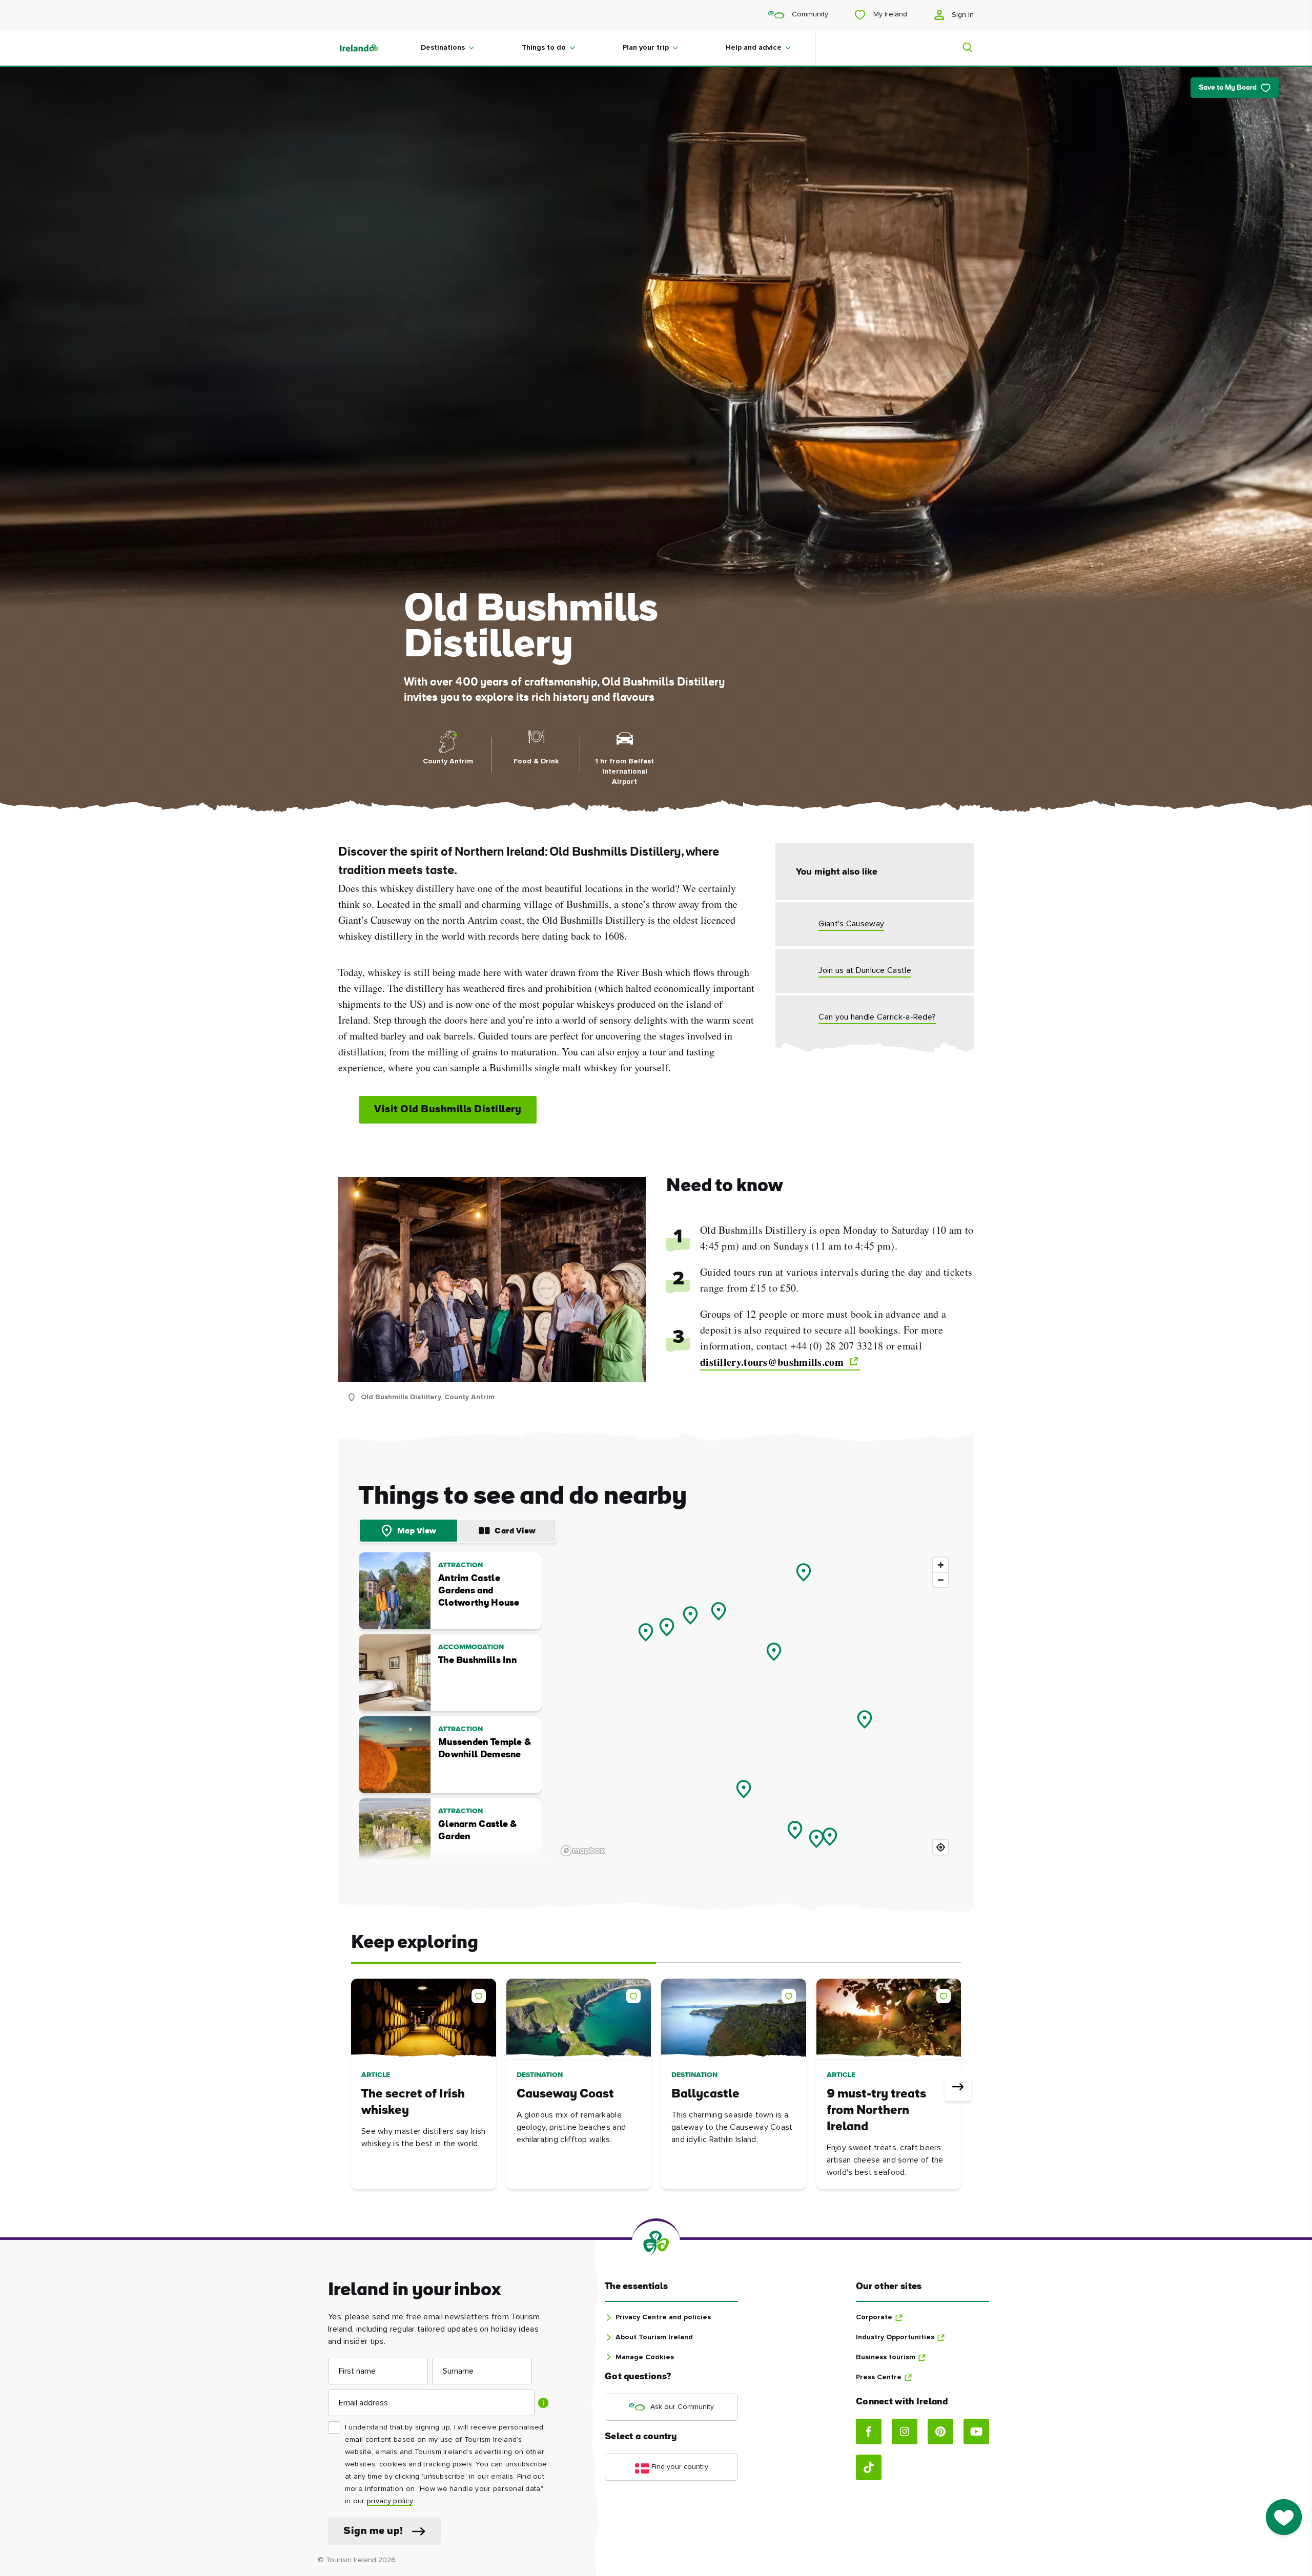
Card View (515, 1531)
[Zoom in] (941, 1565)
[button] (481, 1994)
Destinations (443, 48)
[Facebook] (869, 2432)
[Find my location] (941, 1847)
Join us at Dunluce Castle (865, 970)
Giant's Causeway (851, 924)
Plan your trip (646, 48)
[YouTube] (976, 2432)
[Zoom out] (941, 1580)
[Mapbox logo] (583, 1851)
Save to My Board (1228, 88)
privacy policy (390, 2501)
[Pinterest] (940, 2432)
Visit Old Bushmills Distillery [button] (448, 1110)
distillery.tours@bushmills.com (773, 1362)
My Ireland (889, 14)
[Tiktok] (869, 2467)
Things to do (544, 48)
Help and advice (754, 48)
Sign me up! (373, 2531)
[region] (755, 1706)
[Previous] (354, 2088)
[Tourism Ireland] (369, 48)
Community (809, 14)
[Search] (961, 48)
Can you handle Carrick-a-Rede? (877, 1017)
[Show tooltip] (543, 2403)
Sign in (962, 15)
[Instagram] (905, 2432)
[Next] (958, 2088)
